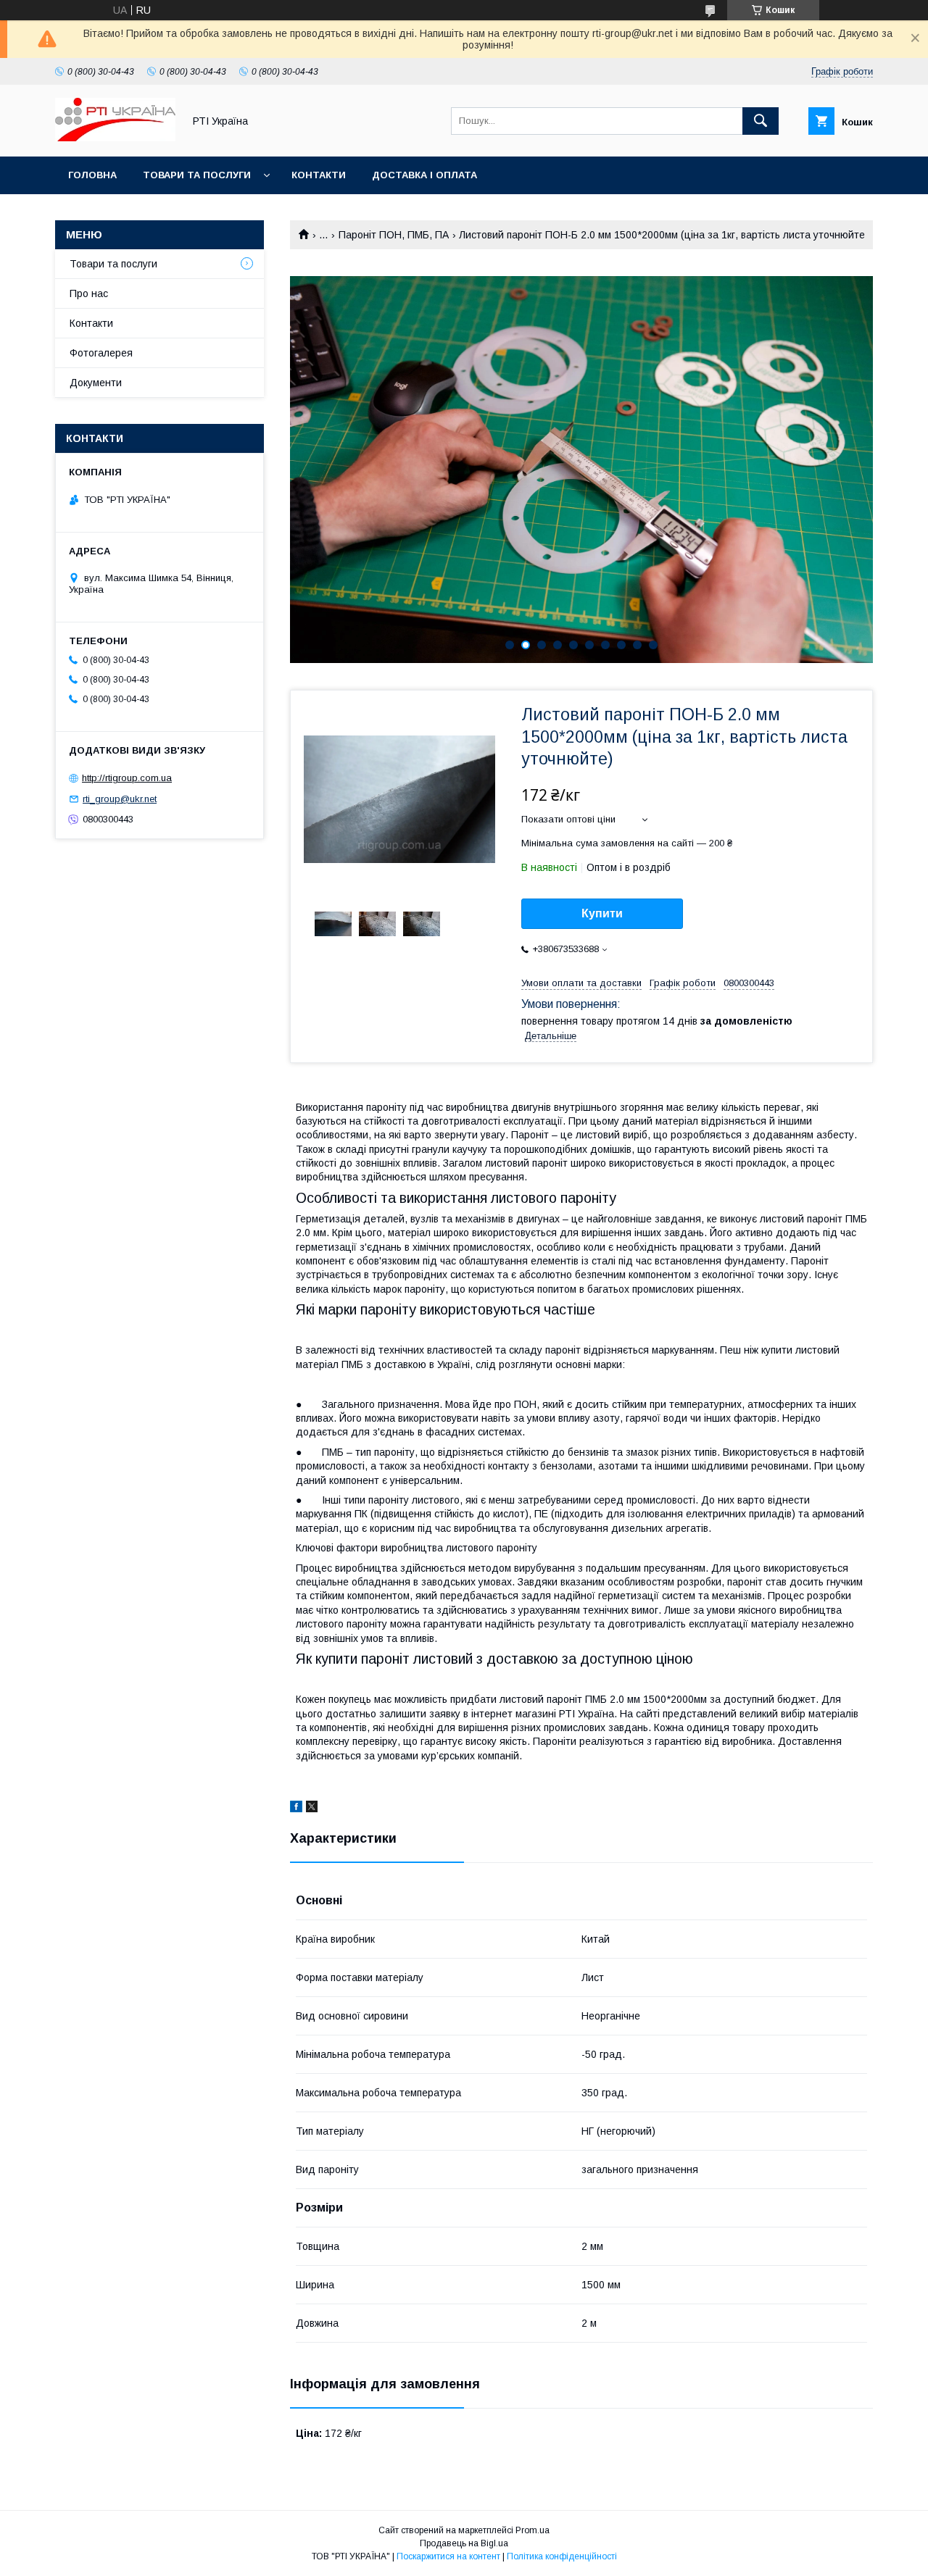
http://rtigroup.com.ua (127, 778)
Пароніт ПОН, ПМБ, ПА (394, 235)
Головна (92, 175)
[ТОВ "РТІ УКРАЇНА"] (115, 138)
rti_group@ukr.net (120, 799)
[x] (312, 1809)
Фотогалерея (101, 353)
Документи (96, 383)
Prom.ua (533, 2530)
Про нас (89, 293)
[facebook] (296, 1809)
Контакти (319, 175)
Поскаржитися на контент (448, 2556)
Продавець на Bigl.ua (464, 2543)
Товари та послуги (197, 175)
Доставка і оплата (424, 175)
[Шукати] (761, 121)
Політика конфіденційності (562, 2556)
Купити (602, 913)
